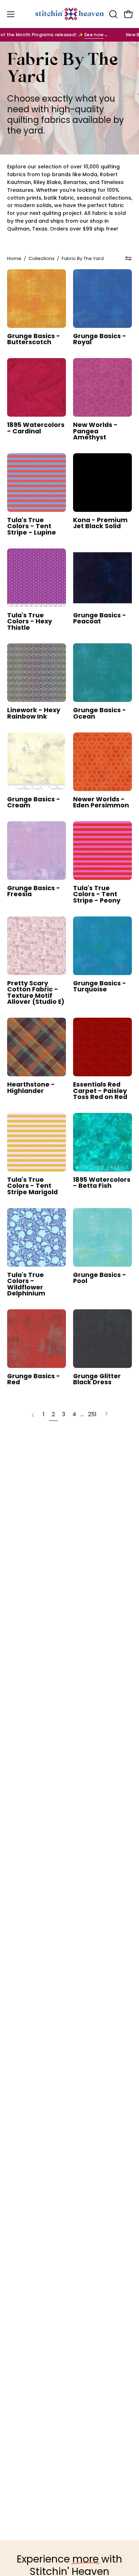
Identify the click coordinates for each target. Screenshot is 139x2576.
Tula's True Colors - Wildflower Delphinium (26, 1284)
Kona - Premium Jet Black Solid (100, 523)
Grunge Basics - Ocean (100, 713)
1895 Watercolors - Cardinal (36, 428)
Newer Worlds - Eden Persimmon (101, 803)
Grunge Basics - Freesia (34, 891)
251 (92, 1414)
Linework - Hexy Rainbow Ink (34, 713)
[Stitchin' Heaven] (70, 14)
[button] (113, 14)
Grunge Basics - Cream (34, 803)
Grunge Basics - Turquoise (100, 987)
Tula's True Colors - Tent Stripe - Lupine (32, 527)
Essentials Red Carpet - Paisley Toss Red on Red (100, 1091)
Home (14, 258)
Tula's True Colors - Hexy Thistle (30, 622)
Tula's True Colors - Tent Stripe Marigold (32, 1186)
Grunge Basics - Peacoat (100, 619)
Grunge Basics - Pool (100, 1278)
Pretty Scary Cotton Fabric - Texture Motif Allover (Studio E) (36, 993)
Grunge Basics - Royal (100, 339)
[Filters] (128, 259)
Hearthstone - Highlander (31, 1088)
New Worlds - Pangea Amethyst (95, 431)
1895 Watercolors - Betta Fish (102, 1183)
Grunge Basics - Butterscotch (34, 339)
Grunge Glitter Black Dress (97, 1379)
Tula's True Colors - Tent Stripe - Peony (97, 895)
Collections (42, 258)
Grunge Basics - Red (34, 1379)
